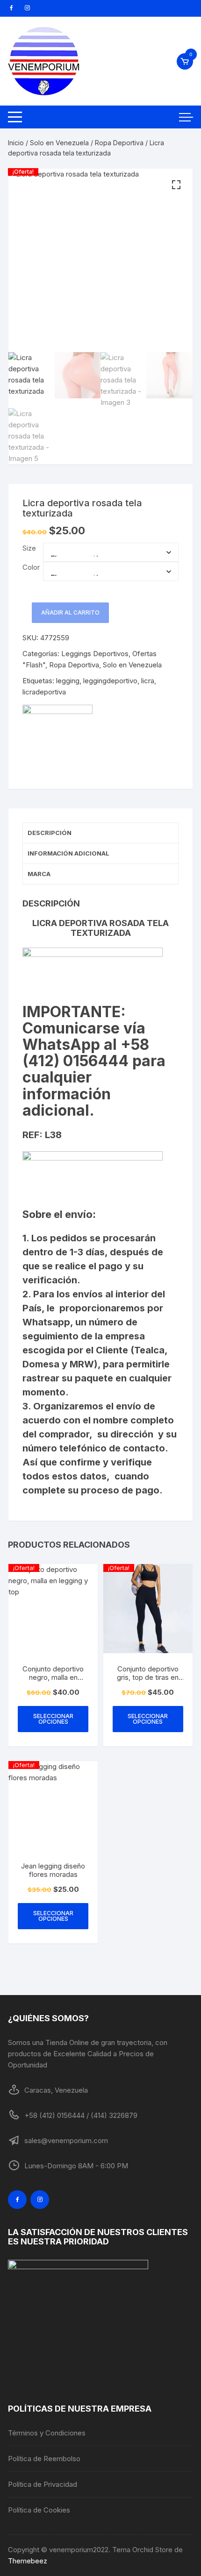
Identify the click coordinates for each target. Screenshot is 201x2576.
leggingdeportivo (110, 681)
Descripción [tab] (50, 833)
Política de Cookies (39, 2510)
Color (31, 567)
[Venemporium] (57, 740)
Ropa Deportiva (119, 143)
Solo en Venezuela (59, 143)
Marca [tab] (39, 874)
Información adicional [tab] (68, 853)
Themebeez (28, 2561)
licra (148, 681)
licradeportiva (44, 692)
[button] (176, 185)
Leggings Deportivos (95, 654)
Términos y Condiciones (47, 2433)
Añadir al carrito (70, 612)
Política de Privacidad (43, 2484)
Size (29, 548)
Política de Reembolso (44, 2459)
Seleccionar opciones (53, 1719)
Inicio (16, 143)
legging (68, 681)
